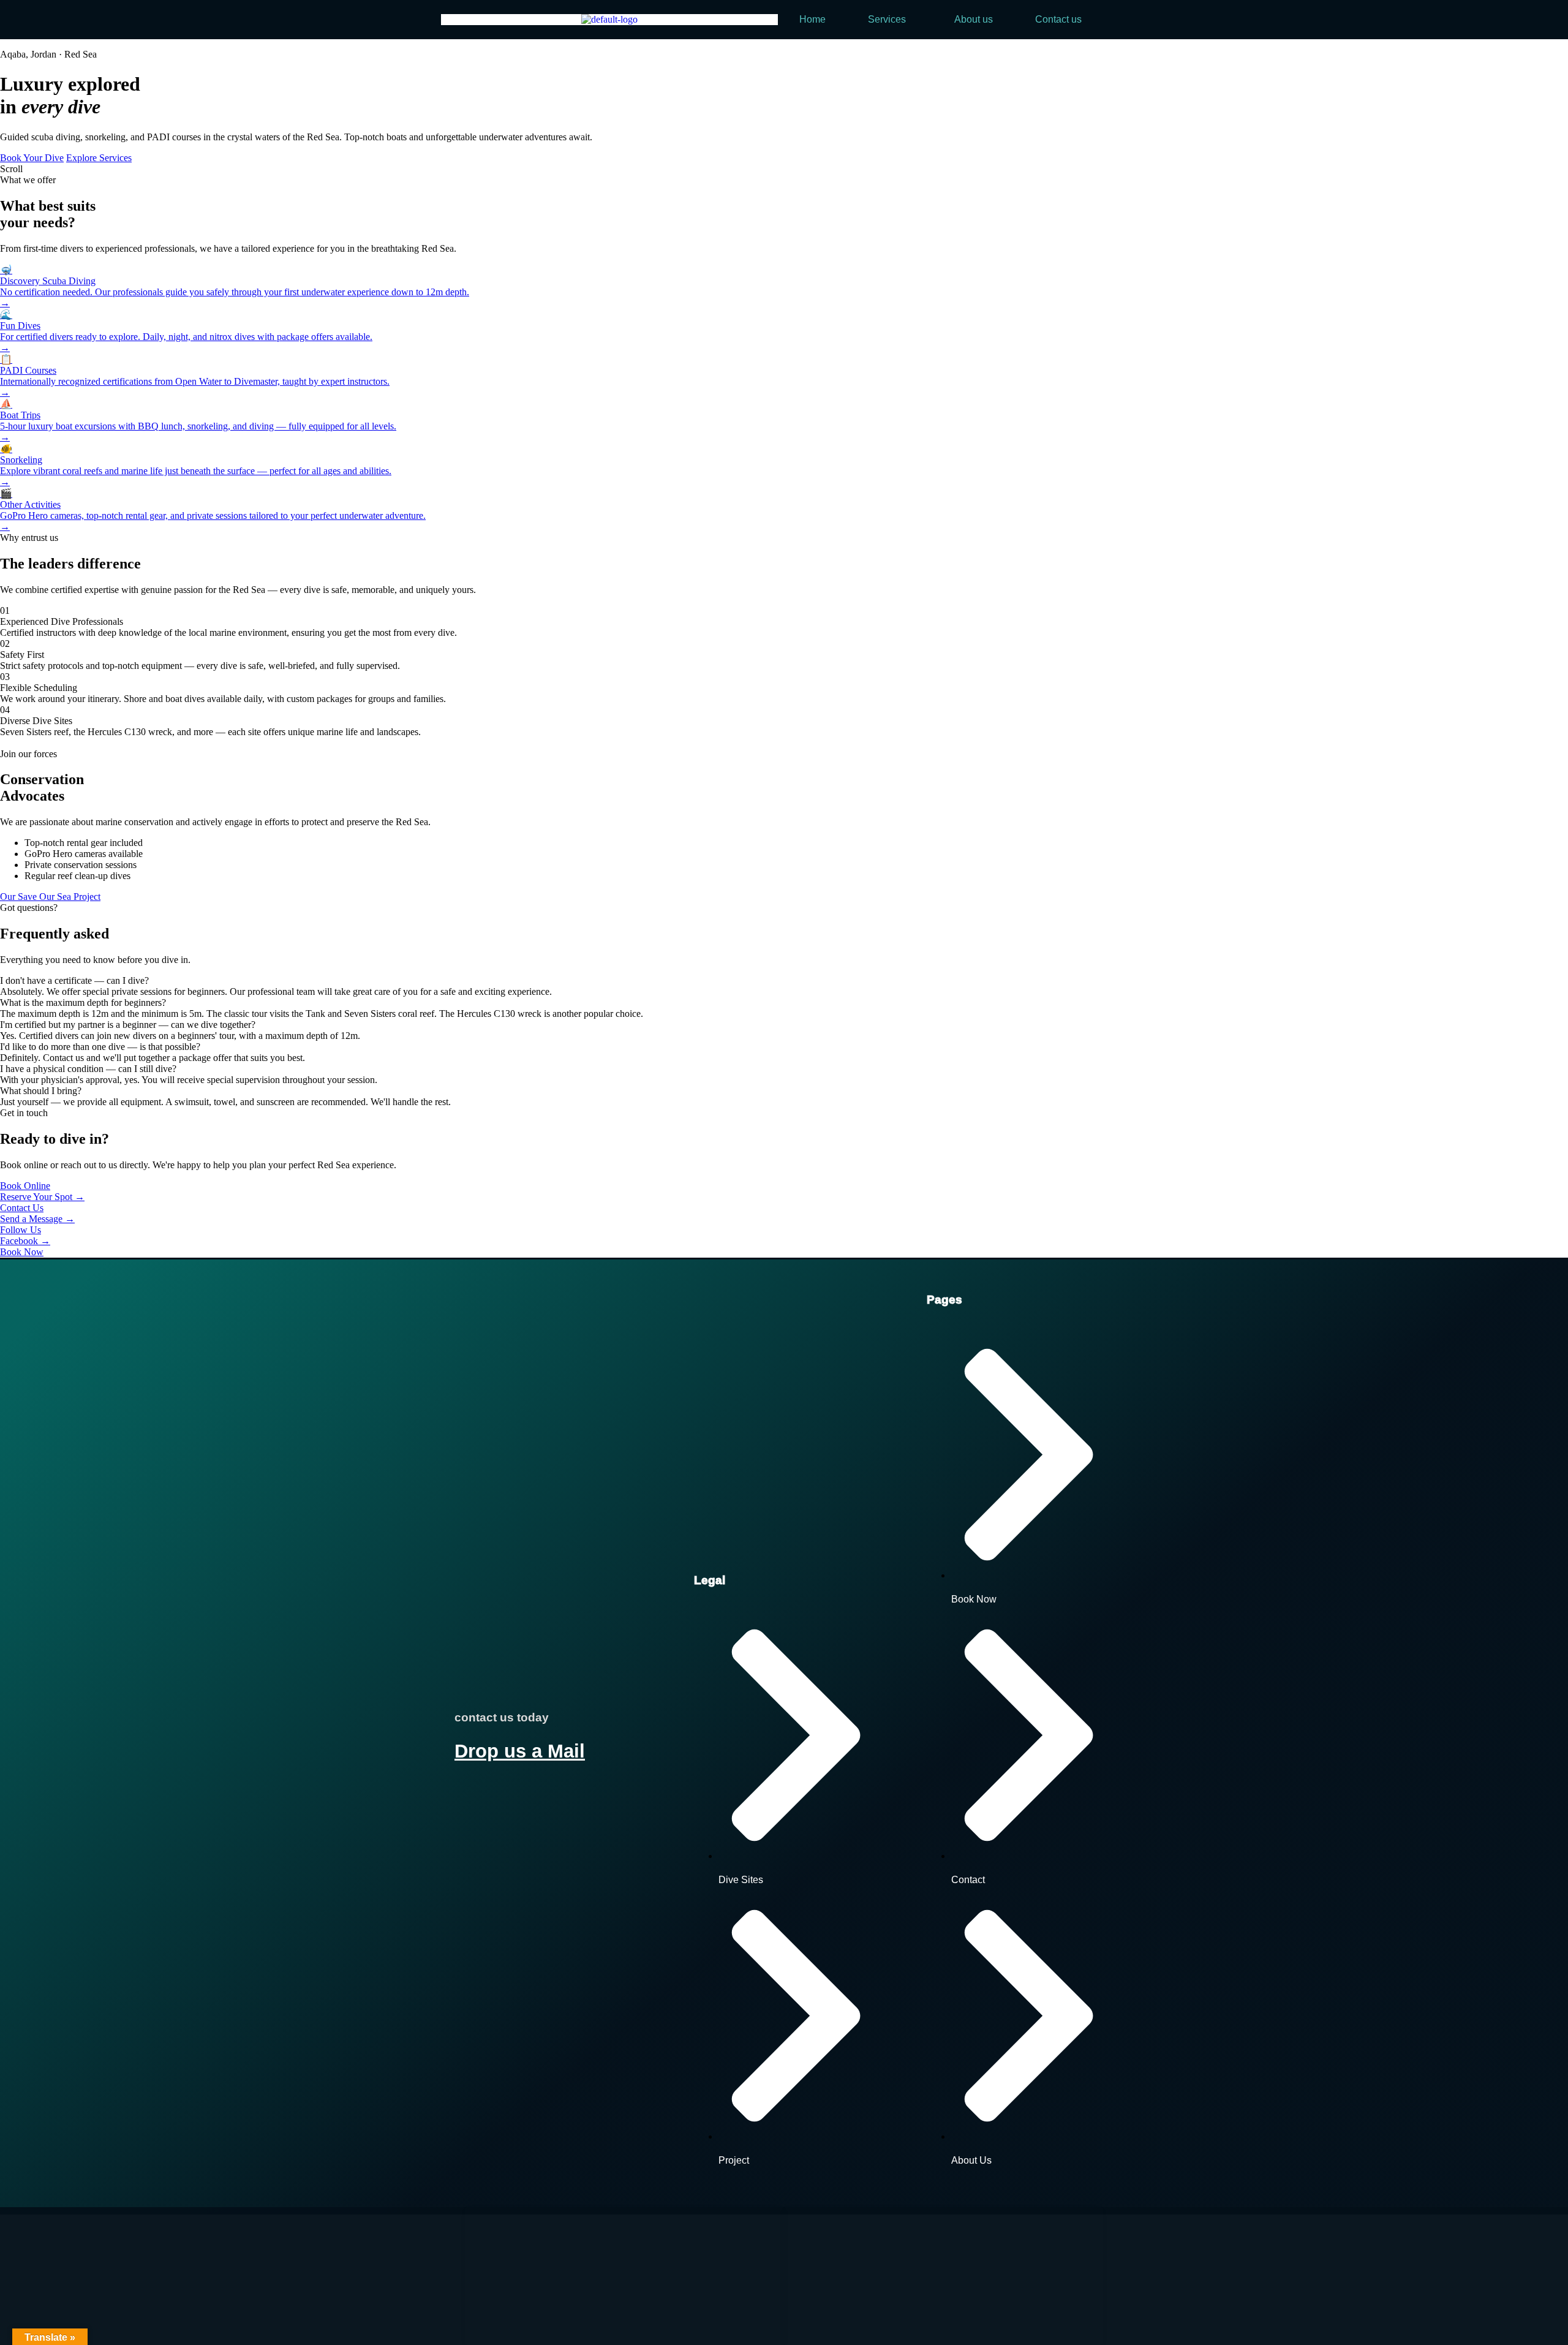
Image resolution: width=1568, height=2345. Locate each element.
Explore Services (99, 158)
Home (812, 19)
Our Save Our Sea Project (50, 897)
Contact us (1058, 19)
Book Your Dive (32, 158)
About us (974, 19)
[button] (890, 20)
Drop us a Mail (520, 1751)
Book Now (22, 1252)
